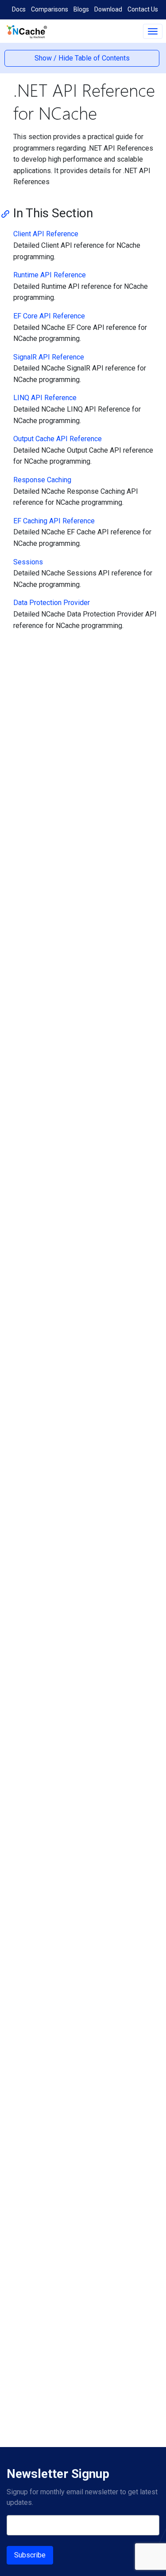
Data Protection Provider (52, 603)
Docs (19, 9)
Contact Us (143, 9)
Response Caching (42, 480)
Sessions (28, 562)
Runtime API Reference (50, 275)
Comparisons (50, 9)
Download (108, 9)
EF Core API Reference (49, 316)
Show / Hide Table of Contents (82, 58)
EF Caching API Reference (54, 521)
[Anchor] (8, 213)
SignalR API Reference (49, 357)
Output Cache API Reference (58, 439)
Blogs (81, 9)
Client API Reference (46, 234)
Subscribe (30, 2555)
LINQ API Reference (45, 398)
